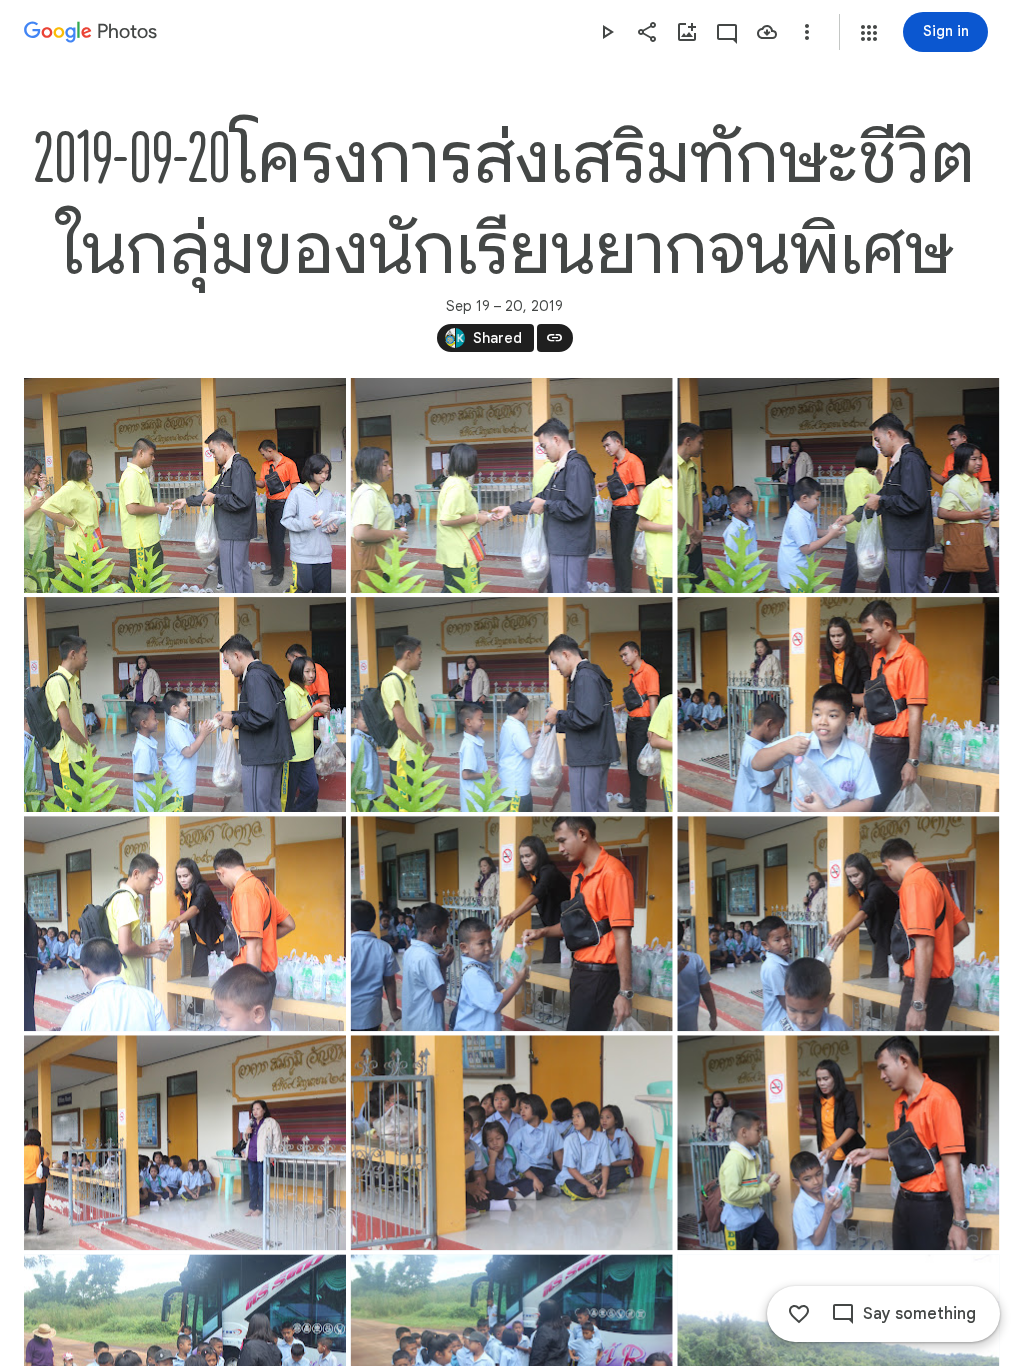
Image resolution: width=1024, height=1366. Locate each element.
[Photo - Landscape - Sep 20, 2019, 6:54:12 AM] (512, 704)
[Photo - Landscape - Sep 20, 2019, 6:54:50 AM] (185, 1142)
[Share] (647, 32)
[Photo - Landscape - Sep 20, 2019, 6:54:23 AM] (838, 923)
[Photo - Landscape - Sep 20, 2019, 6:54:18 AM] (185, 923)
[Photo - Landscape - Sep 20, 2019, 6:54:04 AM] (512, 485)
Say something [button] (919, 1314)
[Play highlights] (607, 32)
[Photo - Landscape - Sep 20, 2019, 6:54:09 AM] (838, 485)
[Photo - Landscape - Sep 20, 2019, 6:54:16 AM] (838, 704)
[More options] (807, 32)
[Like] (799, 1314)
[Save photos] (767, 32)
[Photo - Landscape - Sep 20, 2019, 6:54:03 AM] (185, 485)
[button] (869, 33)
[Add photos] (687, 32)
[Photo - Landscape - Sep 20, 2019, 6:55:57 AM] (838, 1142)
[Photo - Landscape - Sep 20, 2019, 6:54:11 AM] (185, 704)
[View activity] (727, 32)
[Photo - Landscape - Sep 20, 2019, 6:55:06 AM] (512, 1142)
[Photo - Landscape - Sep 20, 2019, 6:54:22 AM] (512, 923)
